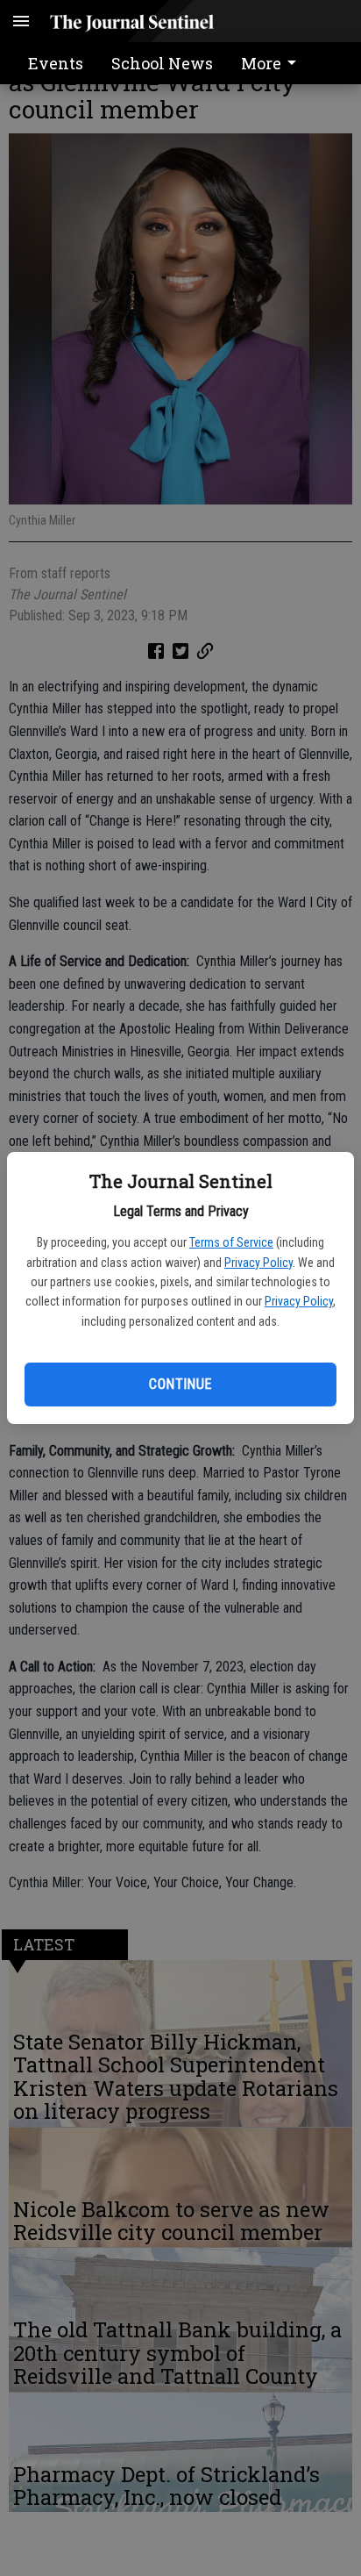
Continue (180, 1384)
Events (56, 63)
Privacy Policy (258, 1263)
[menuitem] (273, 63)
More (261, 63)
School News (162, 63)
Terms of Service (231, 1242)
